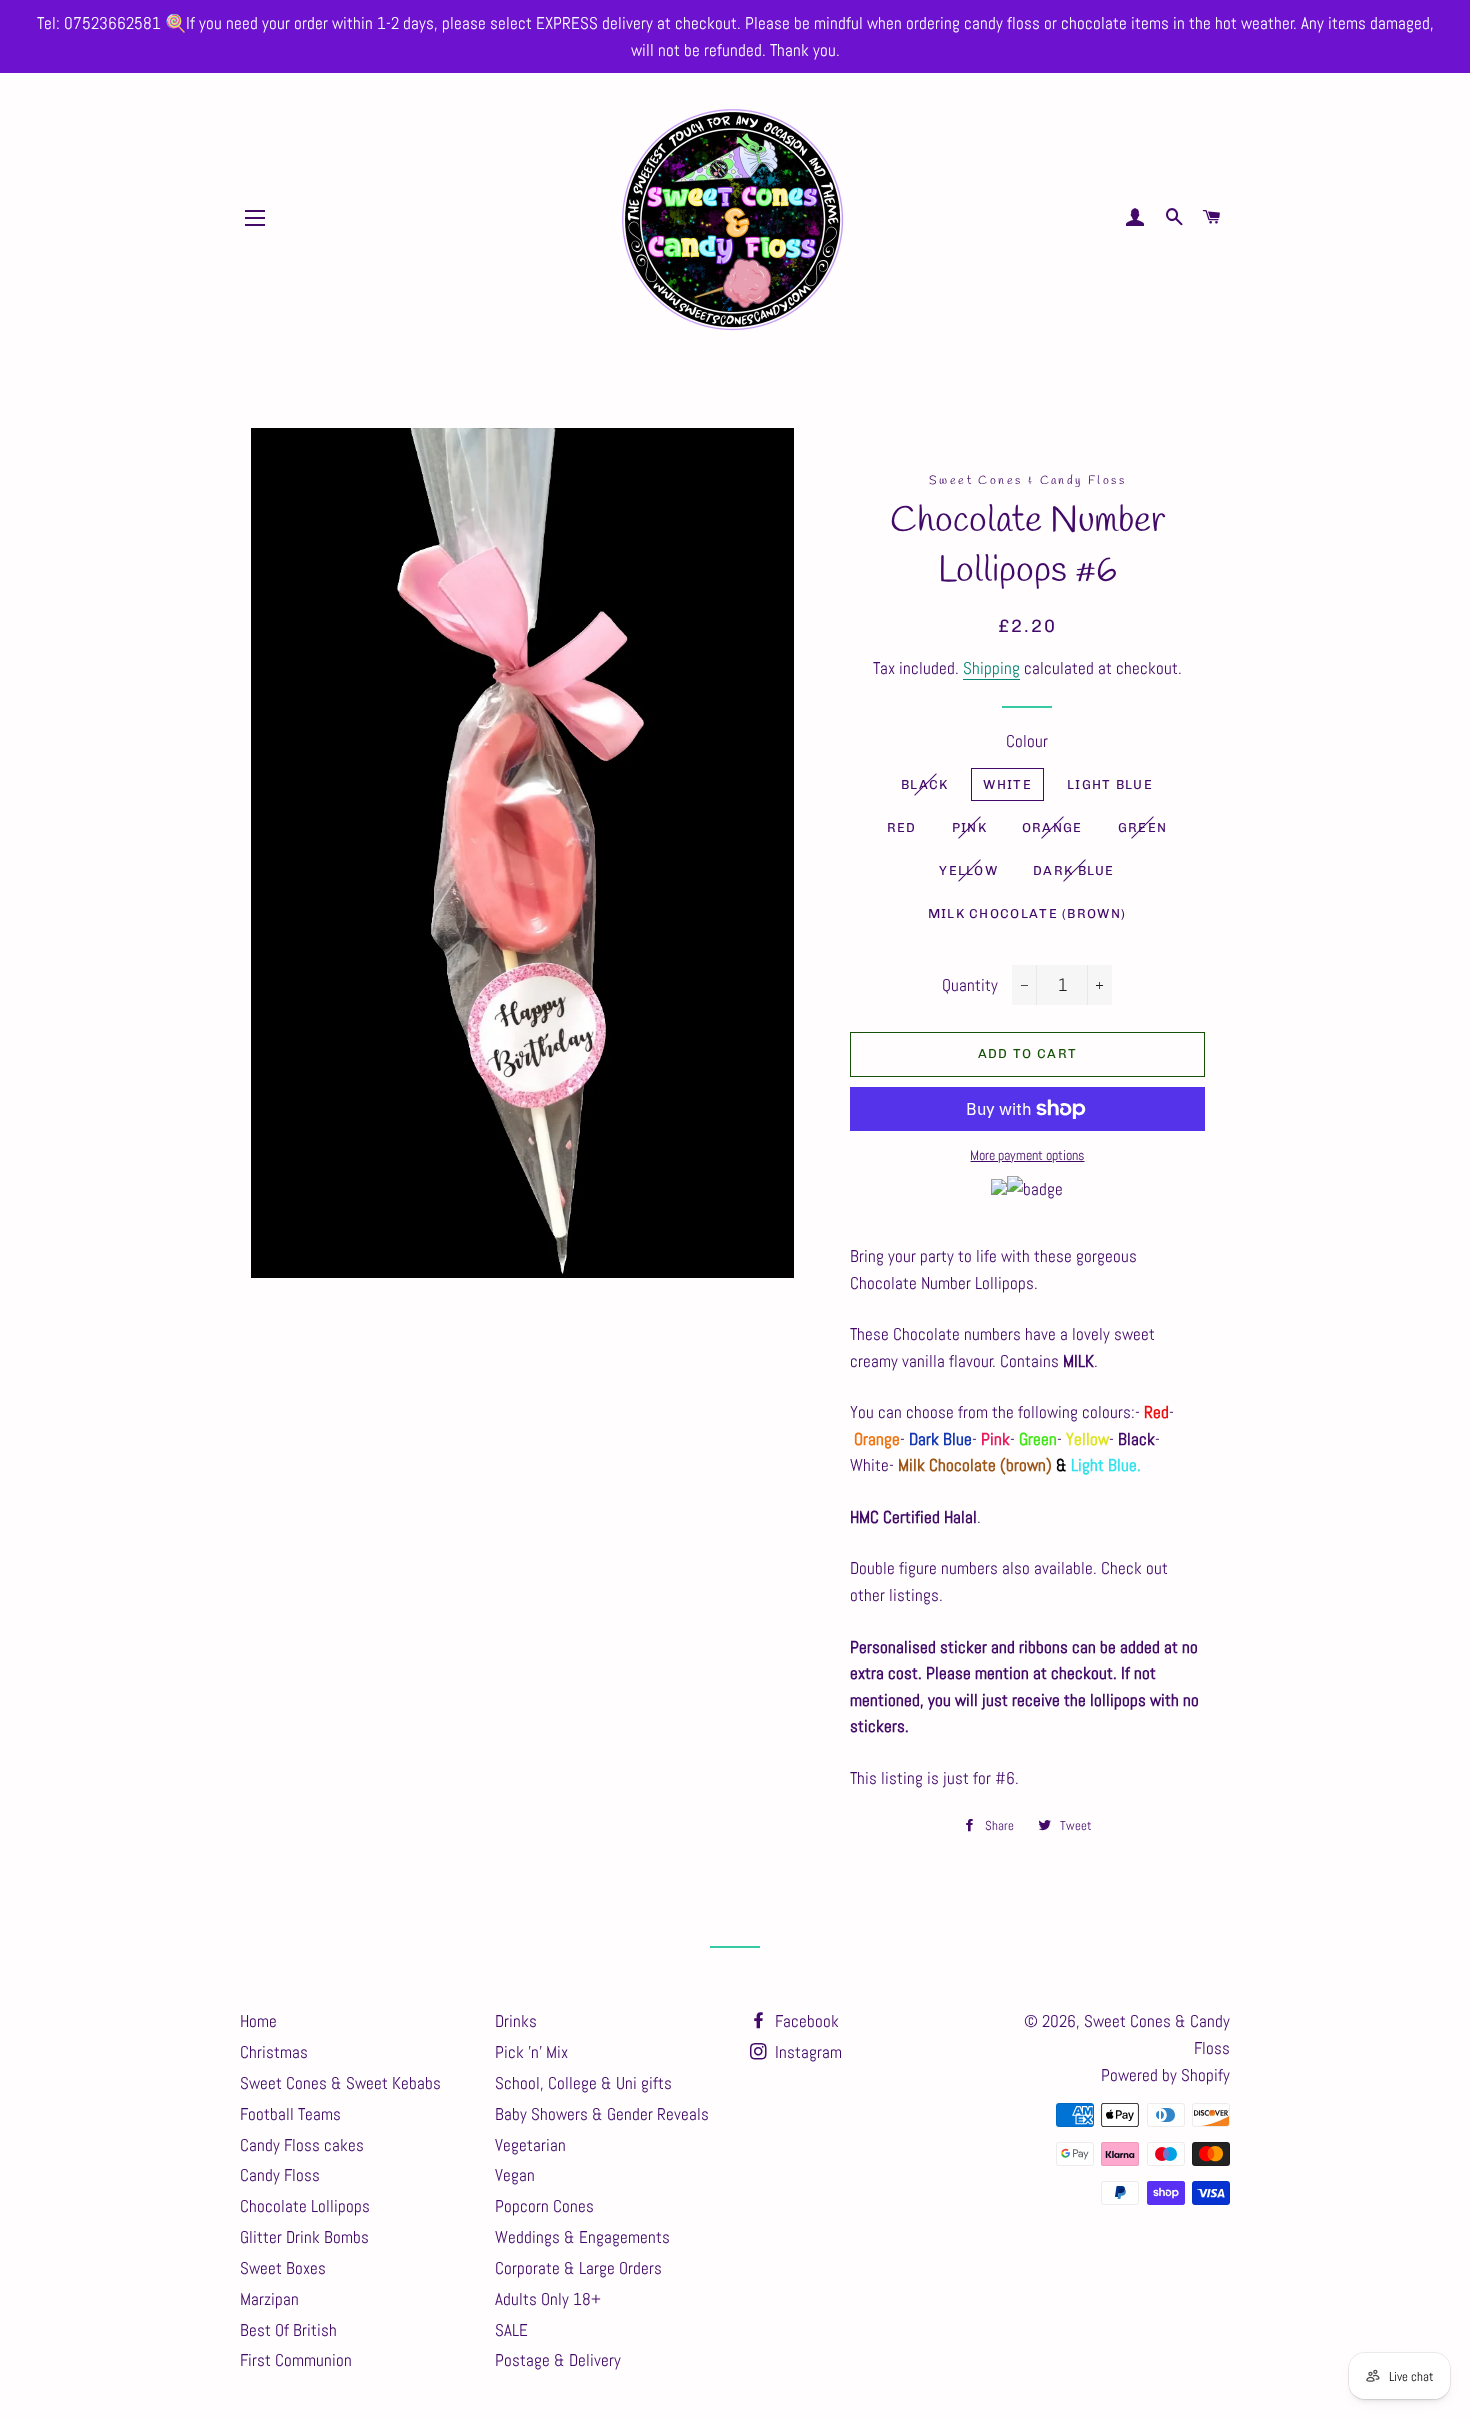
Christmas (274, 2052)
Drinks (516, 2021)
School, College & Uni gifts (583, 2083)
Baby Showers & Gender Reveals (602, 2114)
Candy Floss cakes (302, 2145)
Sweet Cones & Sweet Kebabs (340, 2083)
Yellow (968, 870)
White (1007, 784)
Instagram (806, 2052)
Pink (969, 827)
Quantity (970, 985)
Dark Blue (1074, 870)
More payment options (1027, 1155)
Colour (1027, 741)
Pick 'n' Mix (531, 2052)
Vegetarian (530, 2145)
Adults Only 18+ (548, 2299)
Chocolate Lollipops (305, 2206)
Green (1143, 827)
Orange (1052, 827)
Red (902, 827)
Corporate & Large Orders (578, 2268)
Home (258, 2021)
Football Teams (290, 2114)
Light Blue (1110, 784)
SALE (511, 2330)
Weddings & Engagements (582, 2237)
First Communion (296, 2360)
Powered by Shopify (1165, 2075)
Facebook (805, 2021)
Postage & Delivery (558, 2360)
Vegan (515, 2175)
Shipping (991, 668)
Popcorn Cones (544, 2206)
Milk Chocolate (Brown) (1027, 913)
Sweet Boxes (283, 2268)
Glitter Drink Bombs (304, 2237)
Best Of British (288, 2330)
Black (925, 784)
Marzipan (269, 2299)
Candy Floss (280, 2175)
